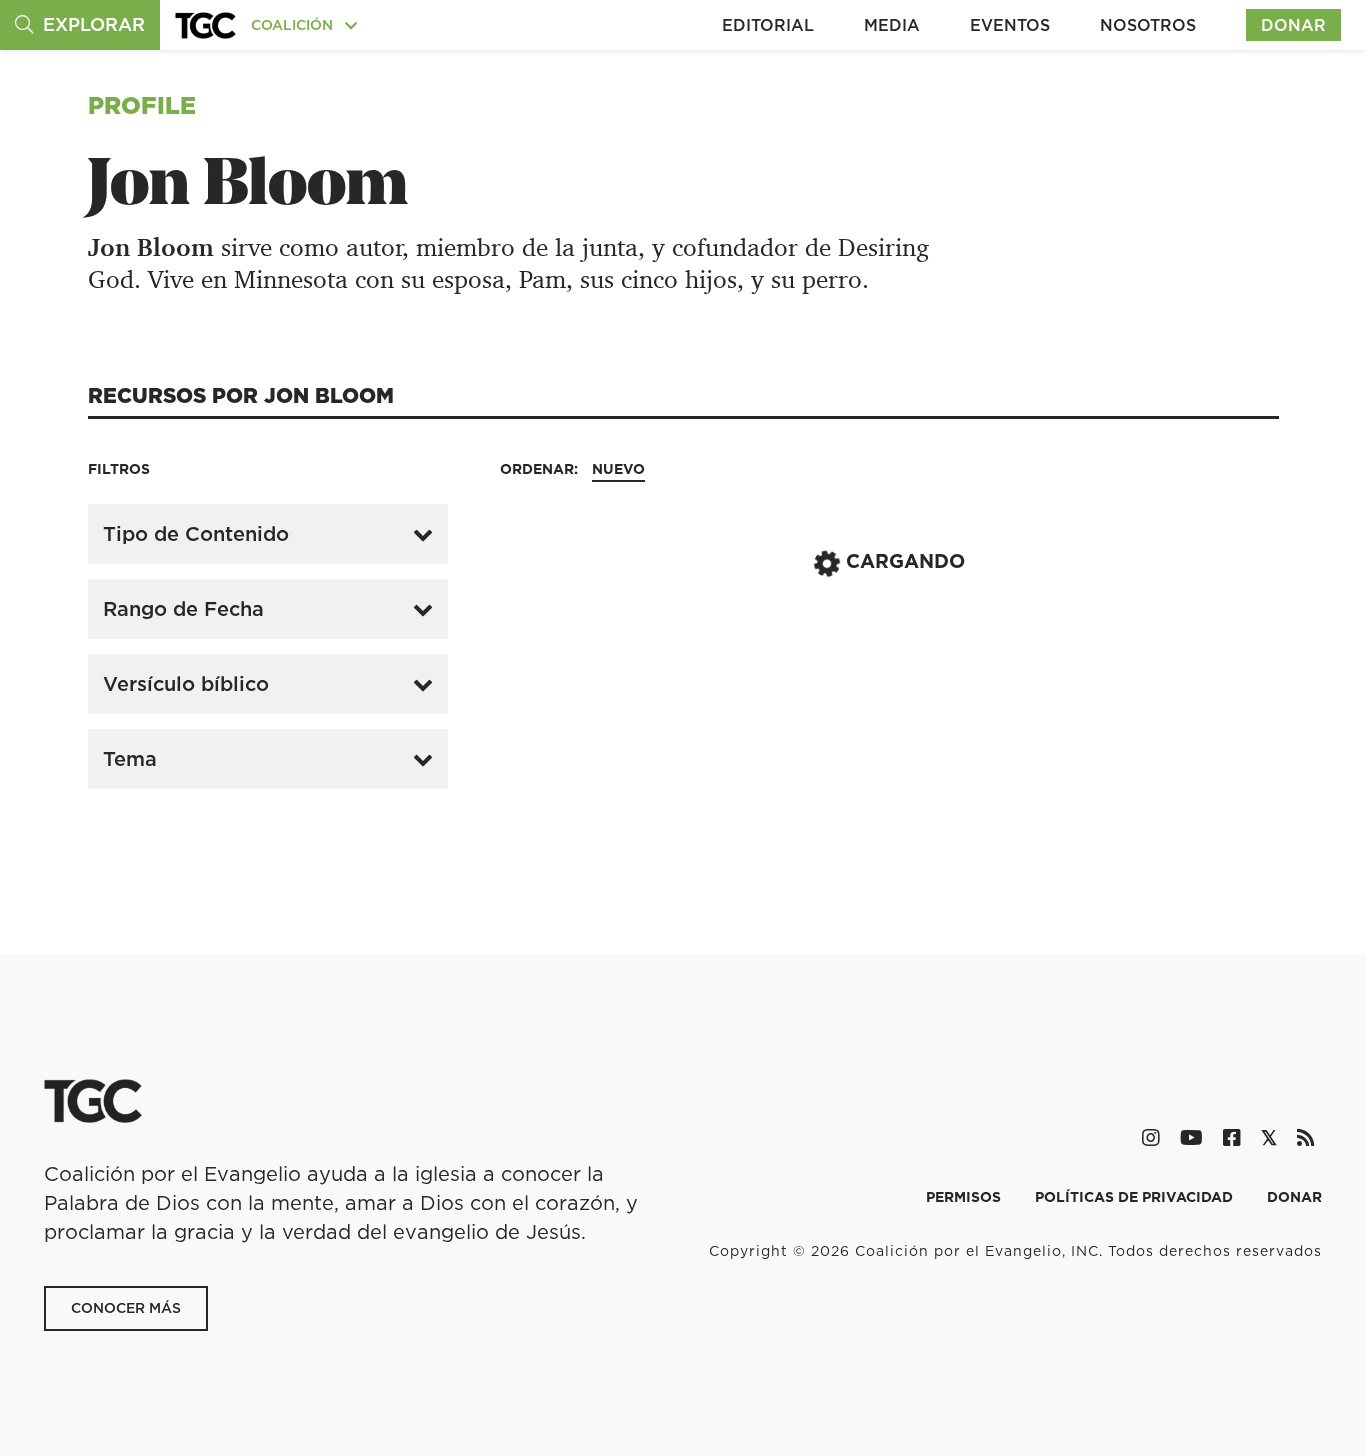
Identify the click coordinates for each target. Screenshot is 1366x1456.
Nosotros (1148, 25)
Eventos (1010, 25)
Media (892, 25)
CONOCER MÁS (126, 1308)
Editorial (768, 25)
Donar (1293, 25)
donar (1294, 1197)
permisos (965, 1197)
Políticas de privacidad (1136, 1197)
